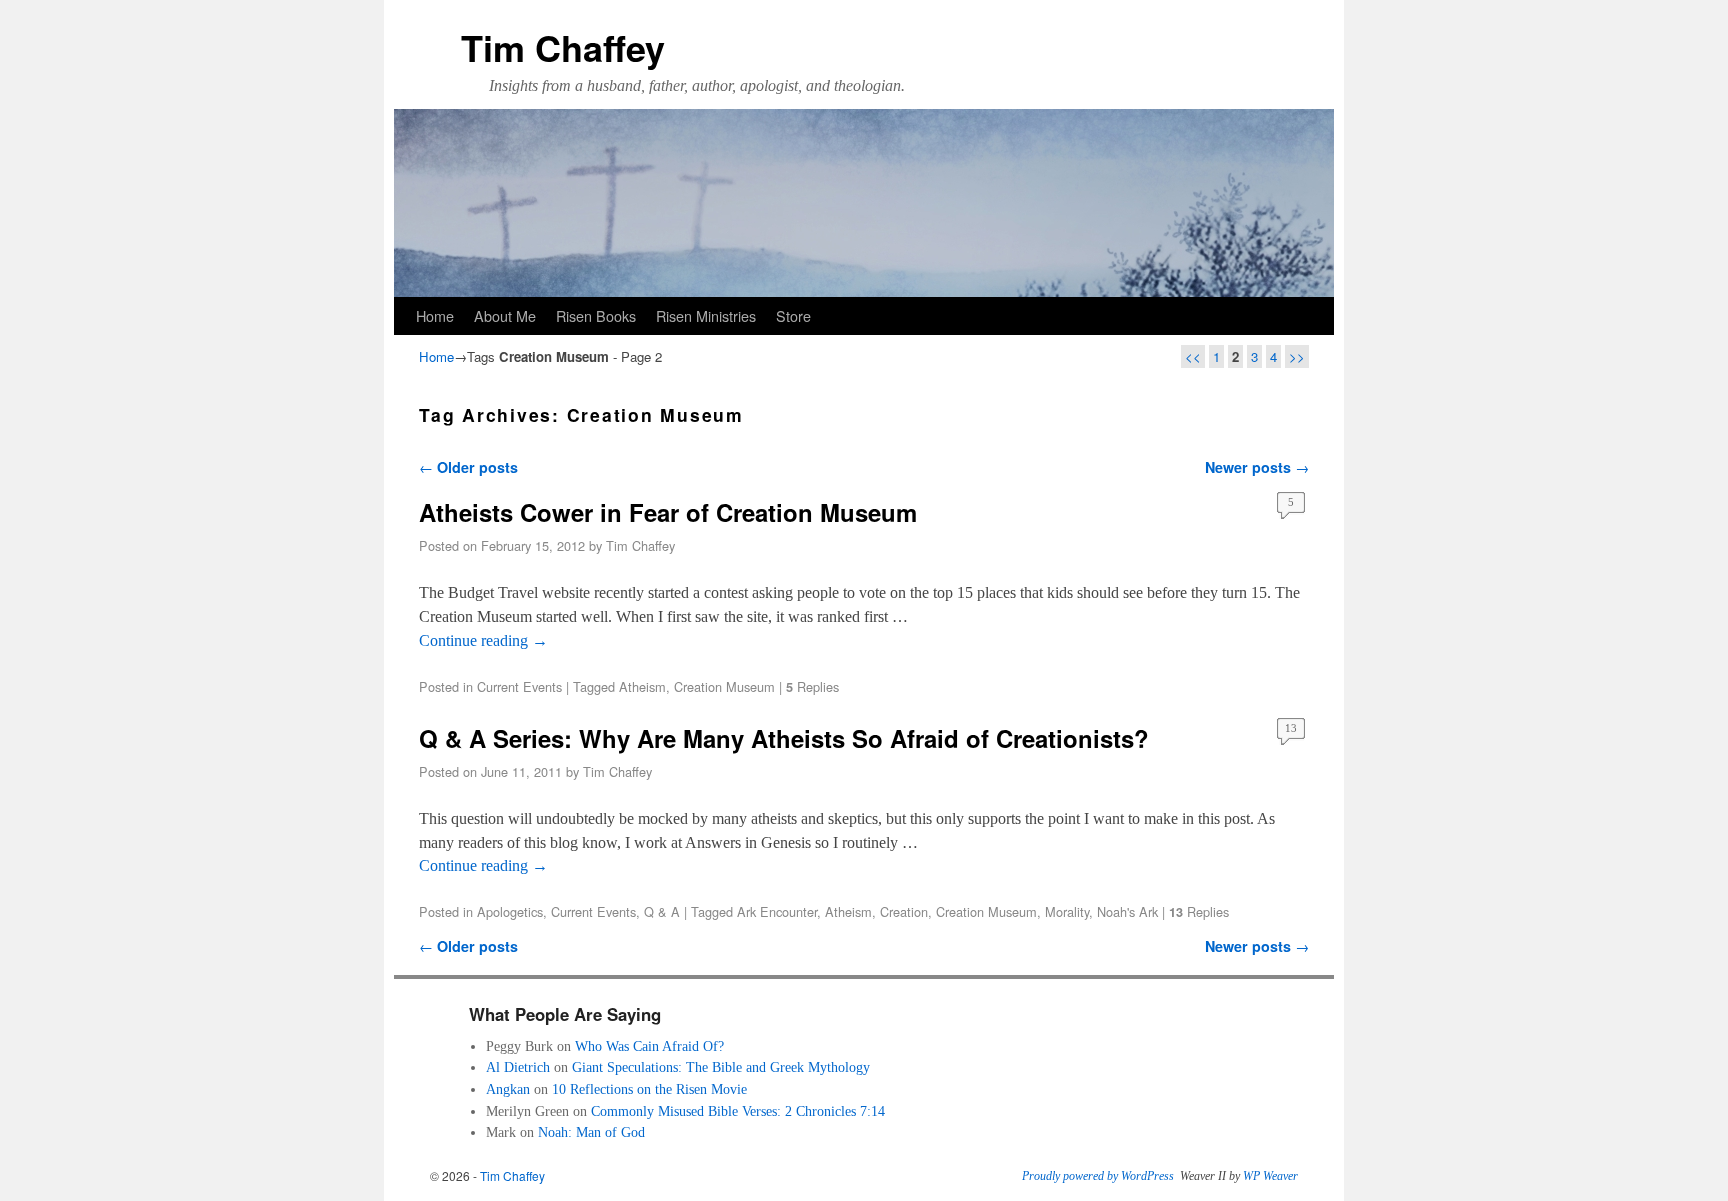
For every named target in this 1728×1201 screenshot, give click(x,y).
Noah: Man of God (591, 1132)
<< (1193, 356)
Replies (812, 686)
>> (1297, 356)
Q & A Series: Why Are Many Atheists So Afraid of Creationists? (784, 738)
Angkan (508, 1089)
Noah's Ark (1127, 911)
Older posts (468, 467)
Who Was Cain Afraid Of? (649, 1046)
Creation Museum (724, 686)
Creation (904, 911)
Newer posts (1257, 467)
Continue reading (483, 640)
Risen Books (596, 315)
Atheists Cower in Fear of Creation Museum (668, 512)
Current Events (519, 686)
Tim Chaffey (563, 47)
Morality (1067, 911)
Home (435, 315)
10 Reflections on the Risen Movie (649, 1089)
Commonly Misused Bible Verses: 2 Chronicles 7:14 (738, 1111)
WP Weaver (1270, 1176)
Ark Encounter (777, 911)
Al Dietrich (518, 1067)
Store (793, 315)
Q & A (662, 911)
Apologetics (510, 911)
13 (1291, 728)
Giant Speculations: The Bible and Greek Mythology (721, 1067)
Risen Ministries (706, 315)
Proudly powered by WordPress (1098, 1176)
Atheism (642, 686)
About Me (505, 315)
